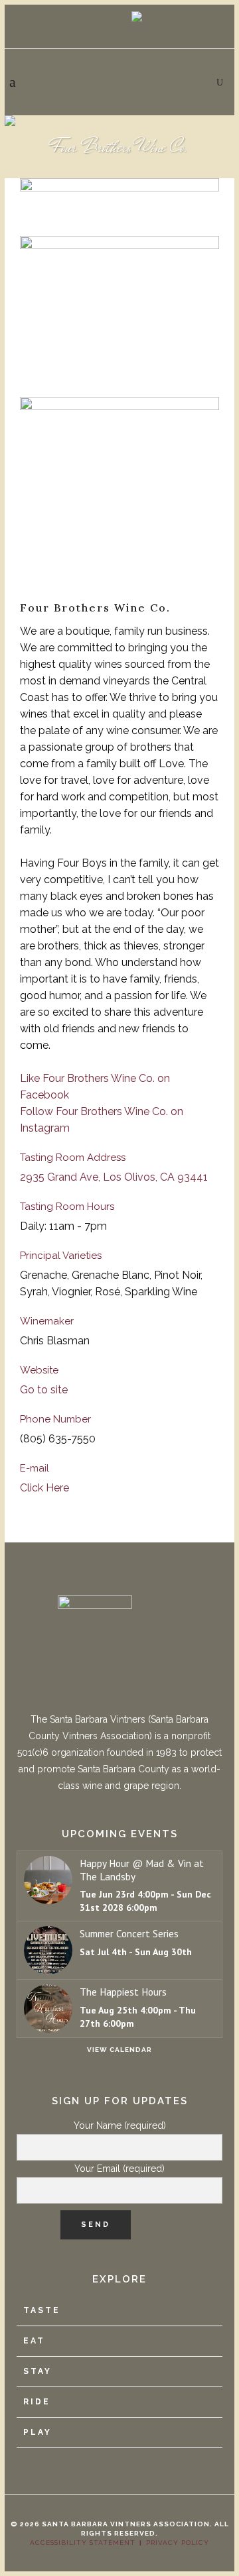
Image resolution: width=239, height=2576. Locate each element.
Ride (37, 2402)
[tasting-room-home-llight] (119, 310)
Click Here (44, 1488)
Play (38, 2432)
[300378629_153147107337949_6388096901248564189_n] (119, 493)
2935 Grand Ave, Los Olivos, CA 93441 (114, 1177)
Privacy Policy (178, 2543)
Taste (42, 2310)
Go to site (44, 1390)
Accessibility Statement (83, 2543)
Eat (34, 2341)
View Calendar (119, 2050)
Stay (38, 2371)
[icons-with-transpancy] (119, 201)
